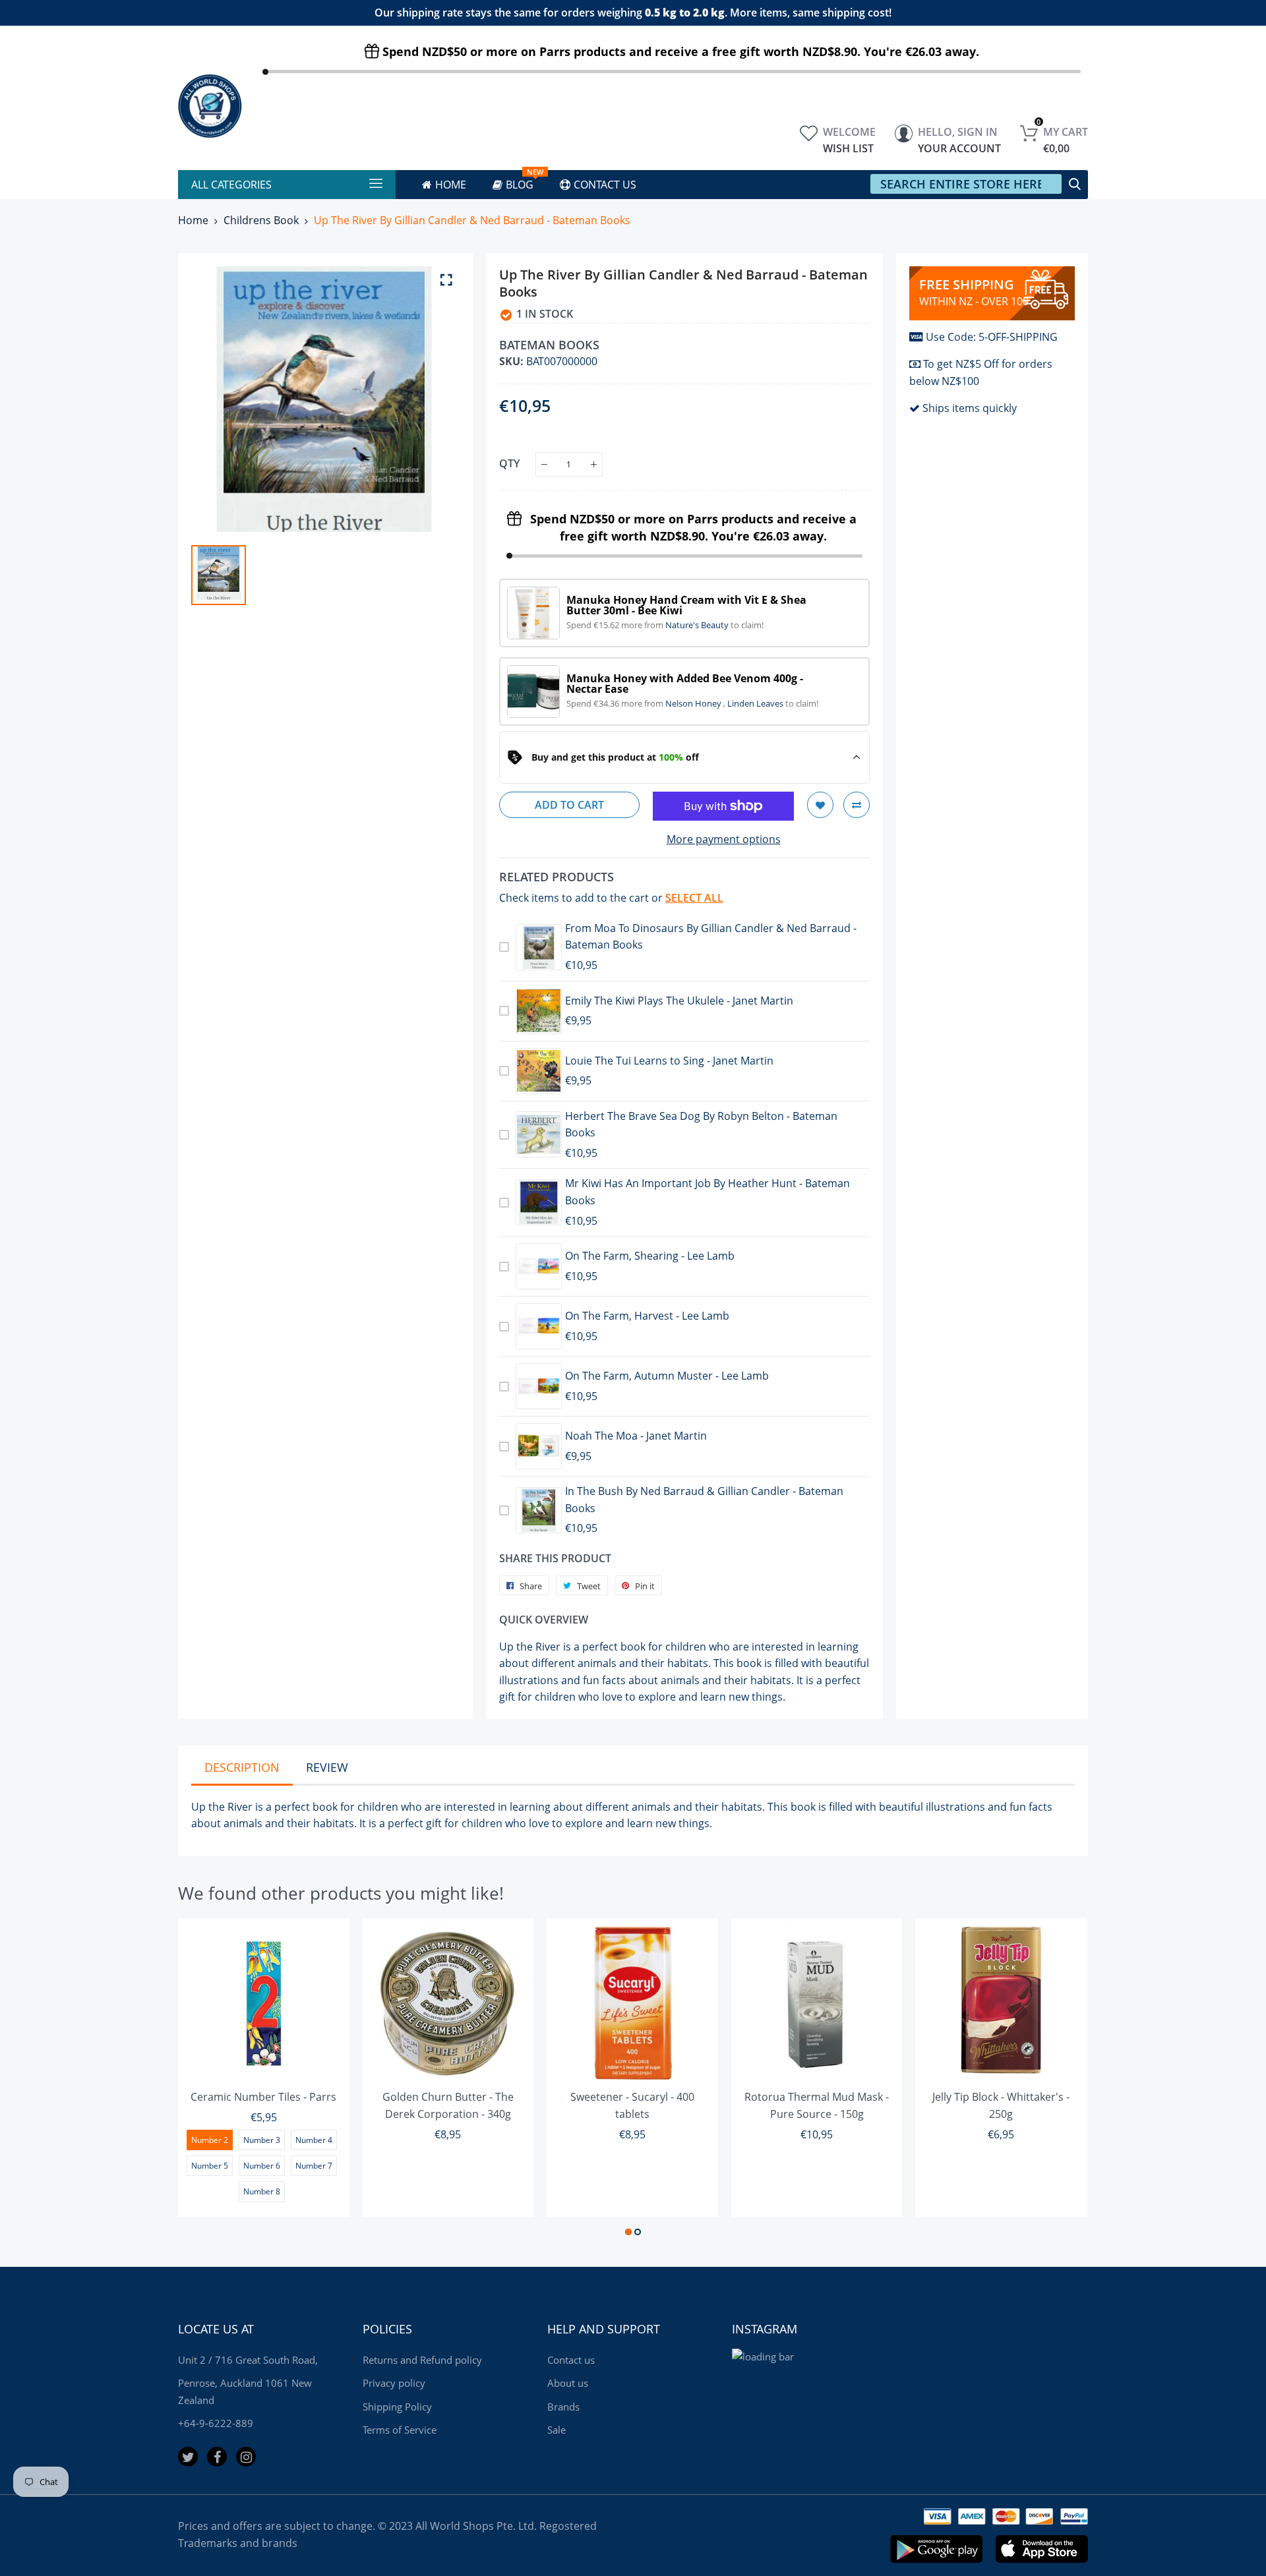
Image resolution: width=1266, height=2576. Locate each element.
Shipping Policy (397, 2407)
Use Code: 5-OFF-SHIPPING (992, 337)
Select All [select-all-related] (694, 898)
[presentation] (204, 2079)
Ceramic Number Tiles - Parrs (263, 2097)
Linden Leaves (756, 703)
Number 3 (262, 2140)
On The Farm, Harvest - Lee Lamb (647, 1316)
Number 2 (210, 2140)
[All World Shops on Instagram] (246, 2457)
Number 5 (210, 2166)
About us (568, 2383)
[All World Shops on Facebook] (217, 2457)
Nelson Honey (694, 703)
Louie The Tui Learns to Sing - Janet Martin (669, 1061)
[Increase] (594, 464)
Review (327, 1767)
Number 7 (314, 2166)
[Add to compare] (857, 805)
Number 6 (262, 2166)
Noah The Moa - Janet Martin (636, 1436)
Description (242, 1767)
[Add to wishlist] (820, 805)
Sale (557, 2430)
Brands (563, 2407)
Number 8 (262, 2191)
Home (193, 220)
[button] (628, 2232)
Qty (509, 463)
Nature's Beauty (698, 625)
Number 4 (314, 2140)
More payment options (724, 839)
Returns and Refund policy (422, 2360)
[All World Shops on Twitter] (188, 2457)
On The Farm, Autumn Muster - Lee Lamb (667, 1376)
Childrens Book (261, 220)
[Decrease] (544, 464)
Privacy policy (394, 2383)
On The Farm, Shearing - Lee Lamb (650, 1256)
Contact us (571, 2360)
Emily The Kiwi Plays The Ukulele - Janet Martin (679, 1001)
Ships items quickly (970, 408)
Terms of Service (400, 2430)
